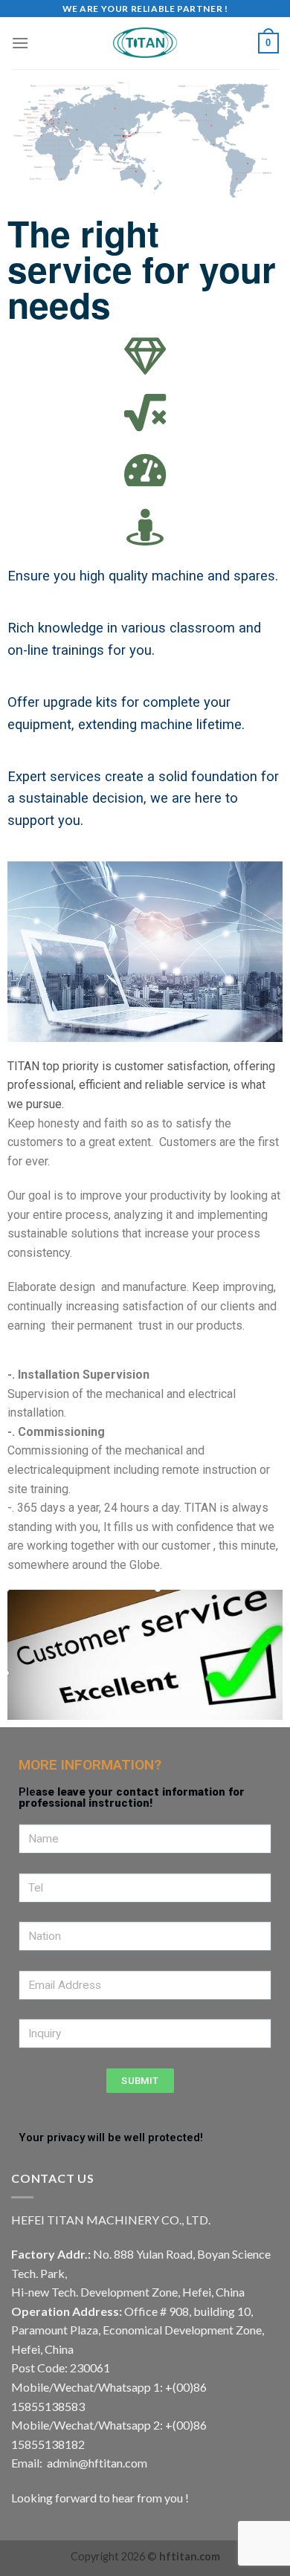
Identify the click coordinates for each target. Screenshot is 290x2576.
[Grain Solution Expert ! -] (145, 43)
